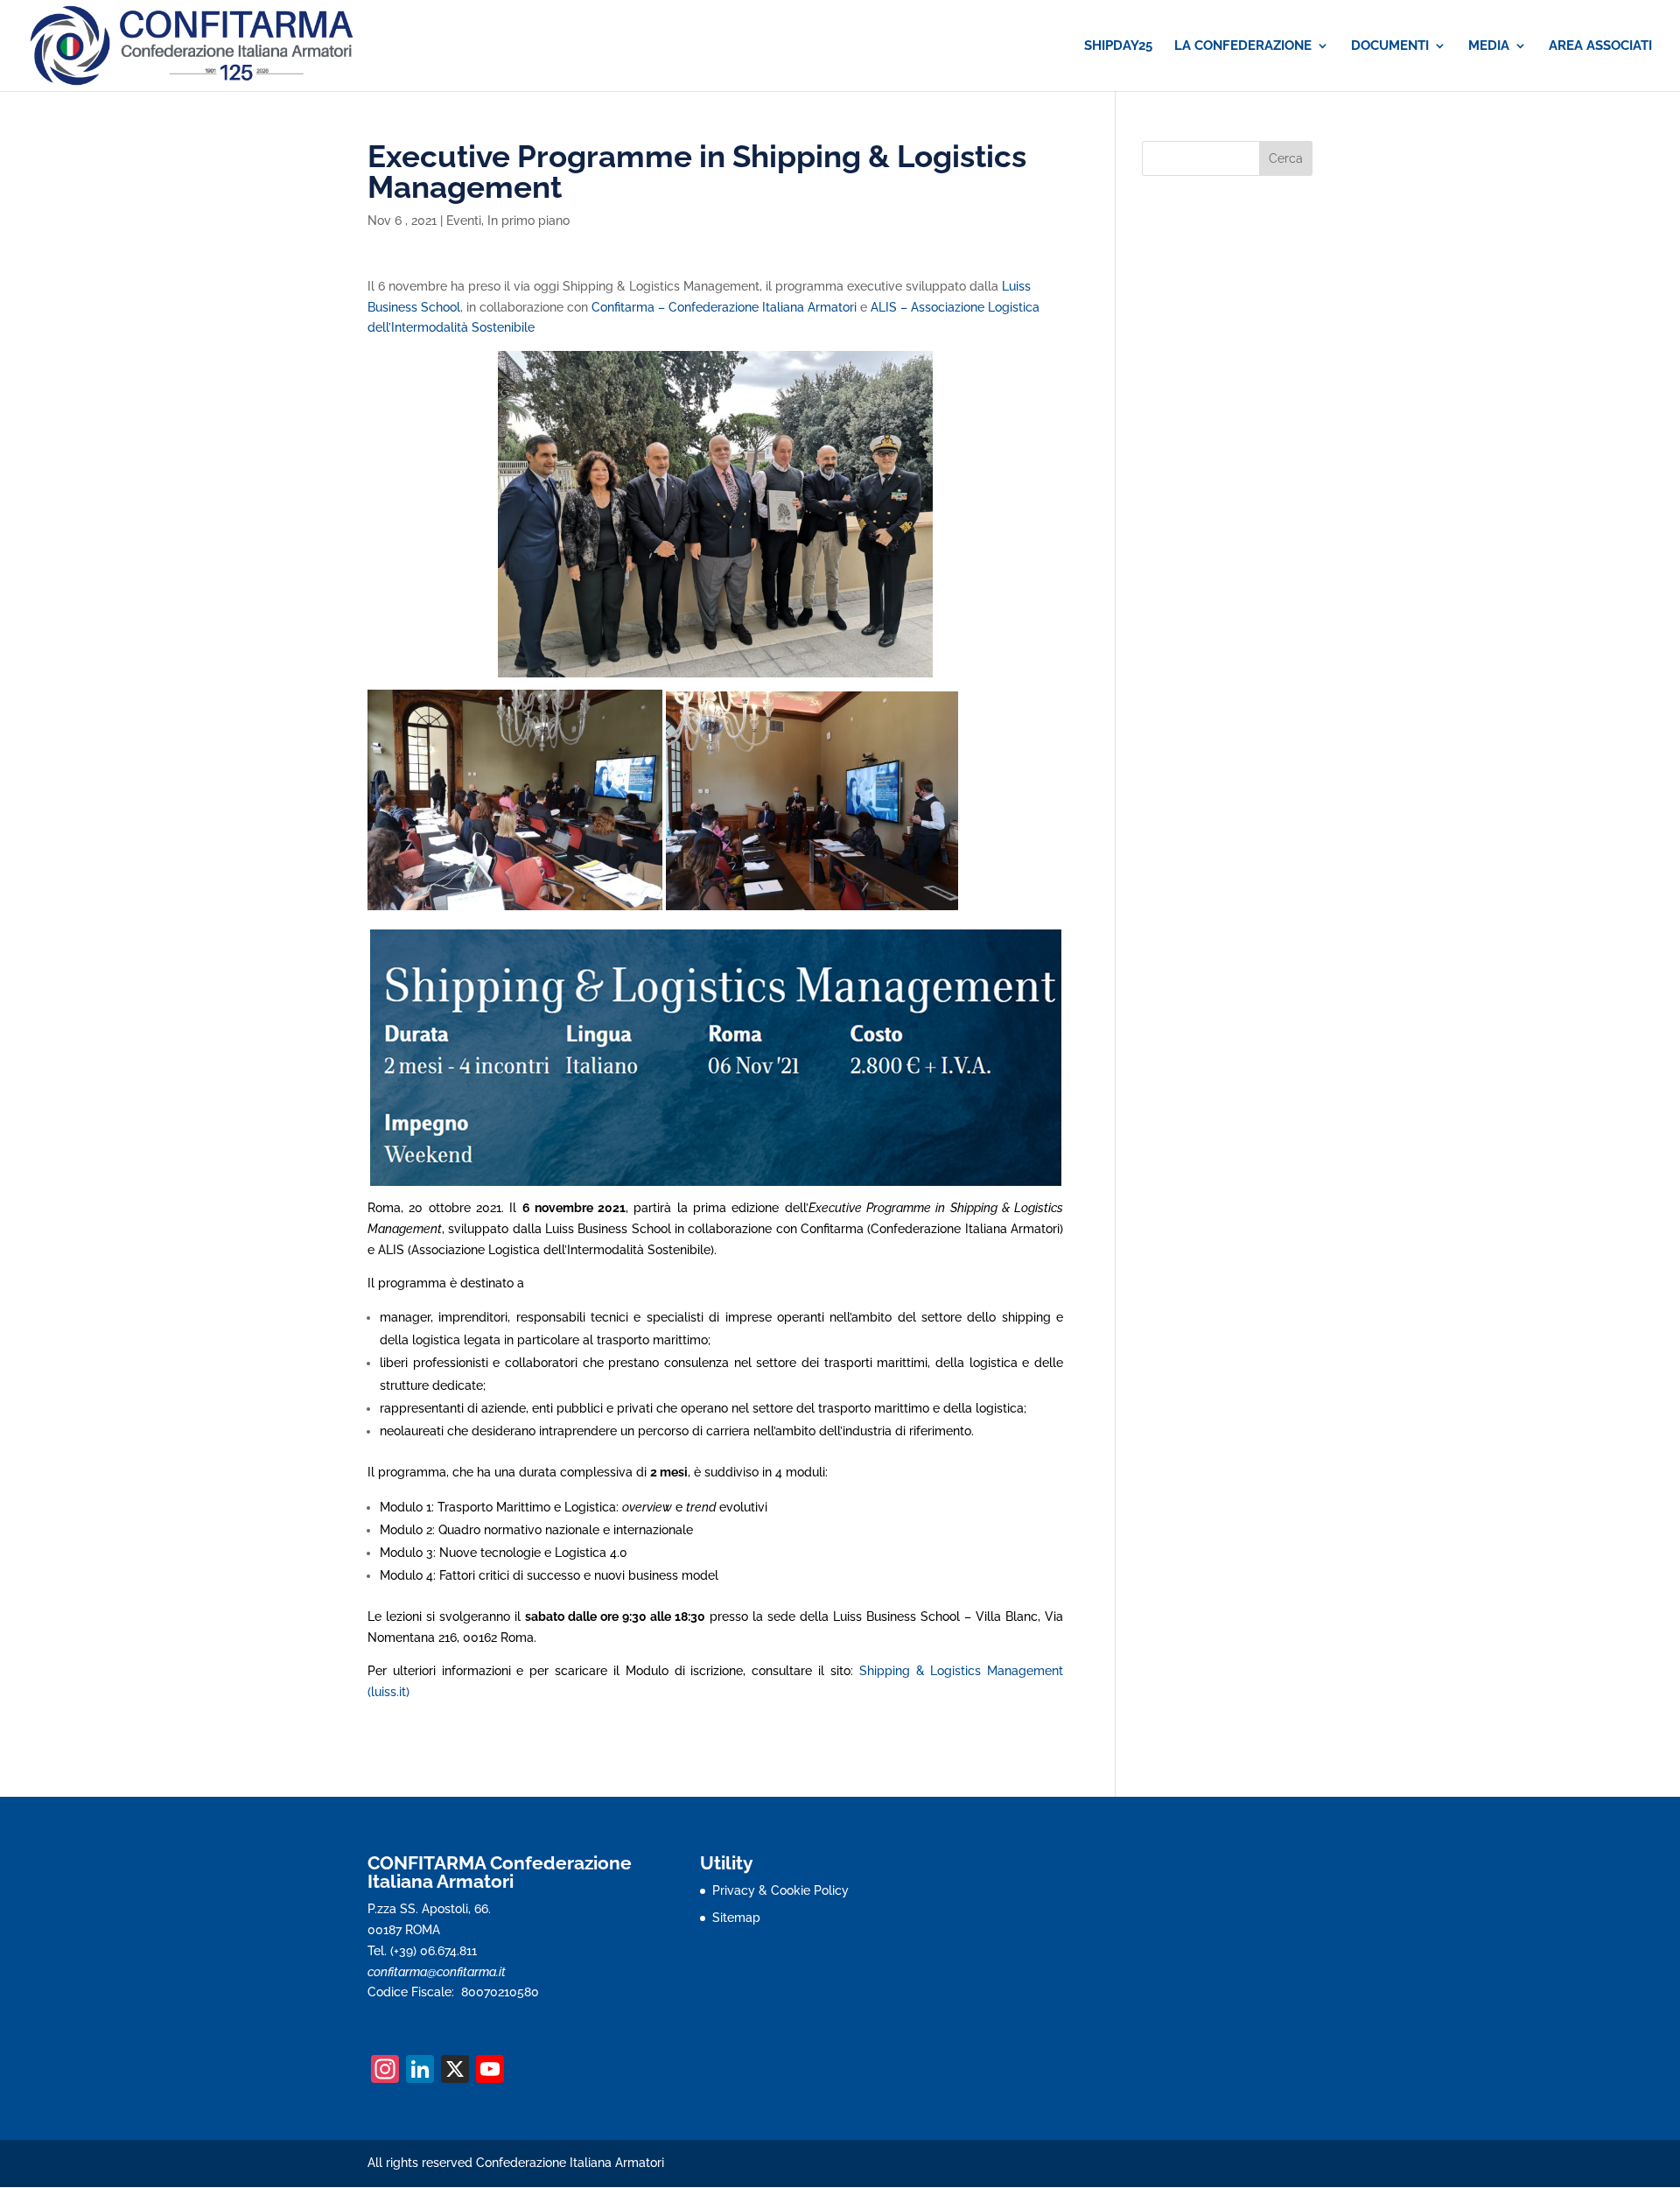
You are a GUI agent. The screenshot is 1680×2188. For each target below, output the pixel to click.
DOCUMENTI (1390, 46)
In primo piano (528, 221)
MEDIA (1489, 46)
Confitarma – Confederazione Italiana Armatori (724, 307)
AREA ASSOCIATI (1600, 46)
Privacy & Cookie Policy (780, 1890)
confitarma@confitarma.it (437, 1972)
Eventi (464, 221)
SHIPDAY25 (1118, 46)
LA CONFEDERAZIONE (1243, 46)
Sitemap (736, 1918)
